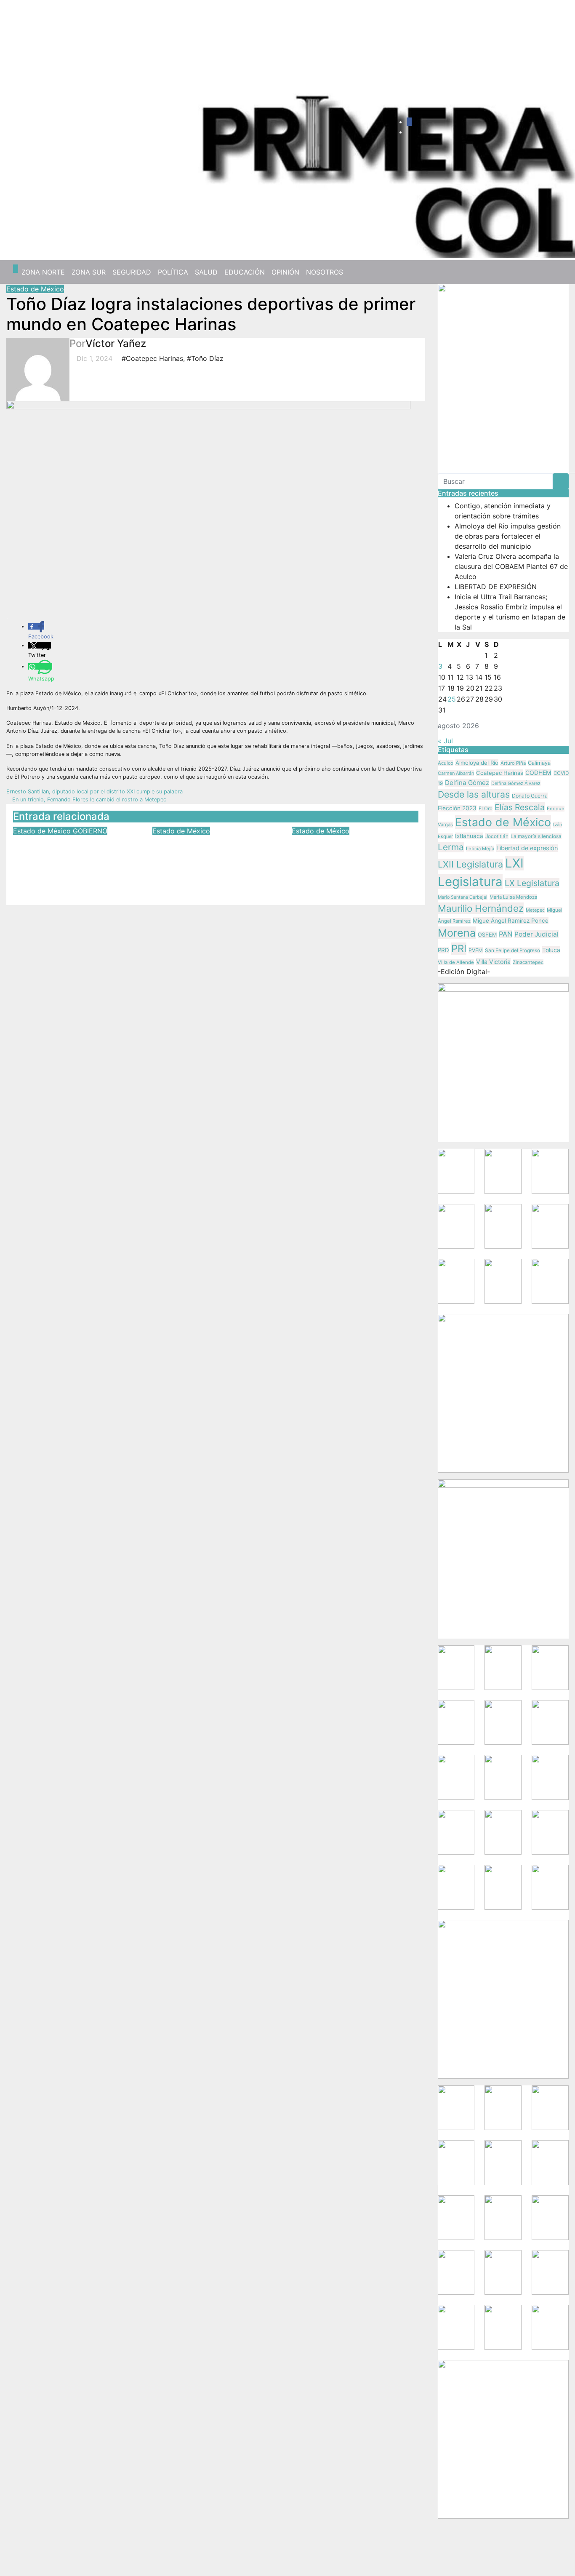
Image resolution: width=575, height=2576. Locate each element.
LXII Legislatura (470, 864)
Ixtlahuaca (469, 836)
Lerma (451, 847)
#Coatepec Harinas (152, 358)
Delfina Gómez (467, 783)
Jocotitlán (497, 836)
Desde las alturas (474, 794)
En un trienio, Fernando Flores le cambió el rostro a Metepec (88, 799)
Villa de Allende (456, 962)
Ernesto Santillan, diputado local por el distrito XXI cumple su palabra (95, 791)
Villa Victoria (493, 962)
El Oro (486, 809)
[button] (559, 272)
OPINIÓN (285, 272)
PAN (506, 934)
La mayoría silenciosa (536, 836)
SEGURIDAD (132, 272)
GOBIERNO (90, 831)
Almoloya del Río (477, 763)
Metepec (535, 910)
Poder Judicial (536, 934)
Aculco (446, 763)
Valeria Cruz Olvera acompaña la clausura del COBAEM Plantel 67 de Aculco (511, 566)
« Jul (445, 741)
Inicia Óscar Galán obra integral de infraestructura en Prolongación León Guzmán (355, 860)
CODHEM (538, 773)
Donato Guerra (530, 796)
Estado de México (35, 289)
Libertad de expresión (527, 848)
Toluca (551, 950)
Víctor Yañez (116, 343)
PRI (459, 949)
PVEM (476, 950)
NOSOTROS (325, 272)
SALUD (206, 272)
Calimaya (539, 763)
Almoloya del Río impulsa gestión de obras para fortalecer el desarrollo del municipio (508, 536)
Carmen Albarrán (456, 773)
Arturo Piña (513, 763)
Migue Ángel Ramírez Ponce (511, 921)
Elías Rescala (520, 807)
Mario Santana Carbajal (463, 897)
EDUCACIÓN (245, 272)
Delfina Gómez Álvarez (516, 783)
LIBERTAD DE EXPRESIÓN (496, 587)
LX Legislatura (532, 883)
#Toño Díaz (205, 358)
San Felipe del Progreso (512, 950)
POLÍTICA (173, 272)
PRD (443, 950)
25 (452, 699)
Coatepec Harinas (500, 773)
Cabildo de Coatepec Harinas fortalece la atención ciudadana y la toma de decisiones (209, 860)
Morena (457, 933)
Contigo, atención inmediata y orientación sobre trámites (69, 854)
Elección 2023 (457, 808)
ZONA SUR (89, 272)
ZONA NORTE (43, 272)
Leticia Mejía (480, 849)
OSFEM (487, 935)
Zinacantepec (528, 962)
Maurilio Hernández (481, 908)
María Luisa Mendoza (513, 897)
